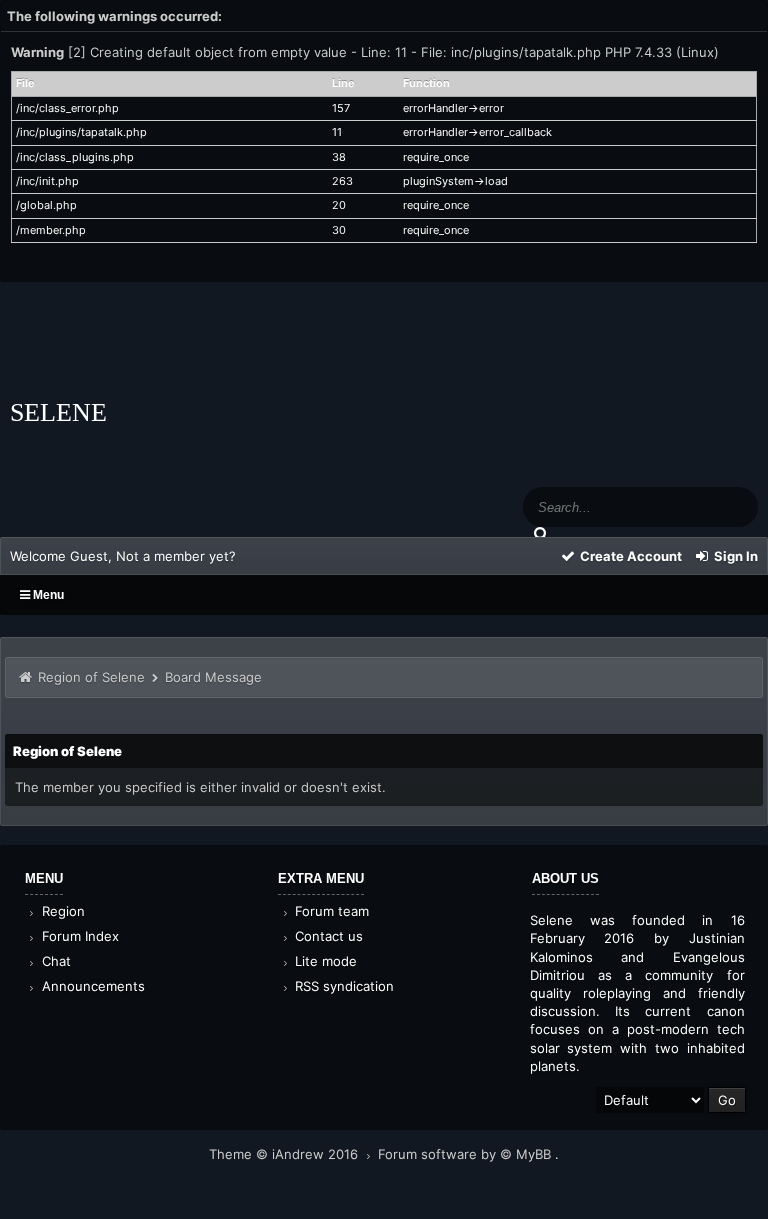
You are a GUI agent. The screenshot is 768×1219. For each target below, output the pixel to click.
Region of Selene (91, 677)
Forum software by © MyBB (466, 1154)
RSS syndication (342, 986)
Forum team (330, 911)
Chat (54, 961)
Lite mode (324, 961)
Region (61, 911)
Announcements (91, 986)
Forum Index (78, 936)
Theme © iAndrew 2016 (285, 1154)
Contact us (327, 936)
